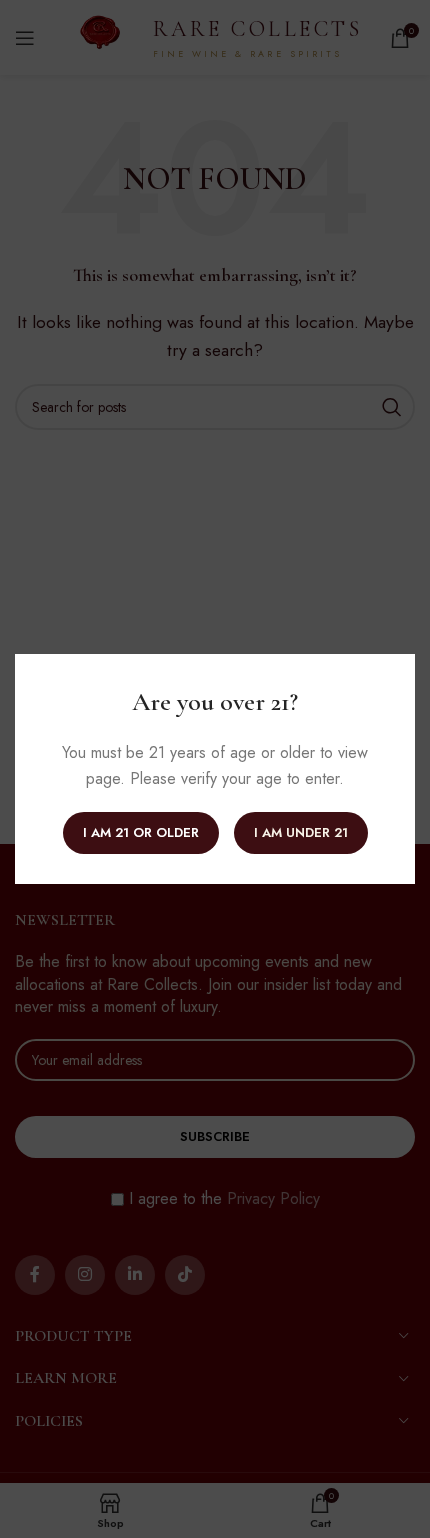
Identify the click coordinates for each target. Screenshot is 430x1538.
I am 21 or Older (141, 832)
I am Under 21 (301, 832)
